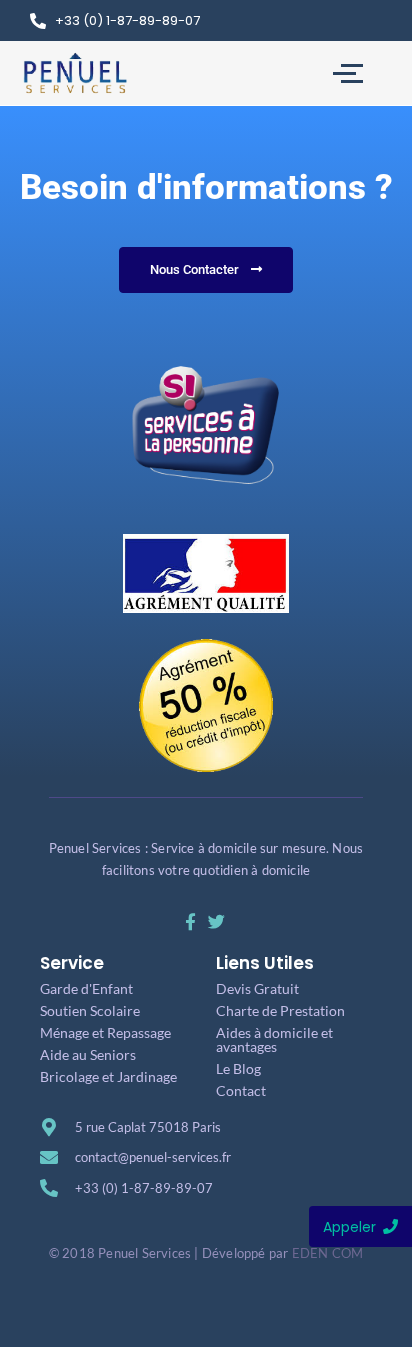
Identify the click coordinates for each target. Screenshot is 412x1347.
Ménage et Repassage (105, 1032)
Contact (241, 1090)
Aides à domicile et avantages (274, 1039)
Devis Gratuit (257, 988)
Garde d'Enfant (86, 988)
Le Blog (238, 1068)
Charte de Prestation (280, 1010)
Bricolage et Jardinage (108, 1076)
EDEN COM (328, 1253)
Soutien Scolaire (90, 1010)
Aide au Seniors (88, 1054)
